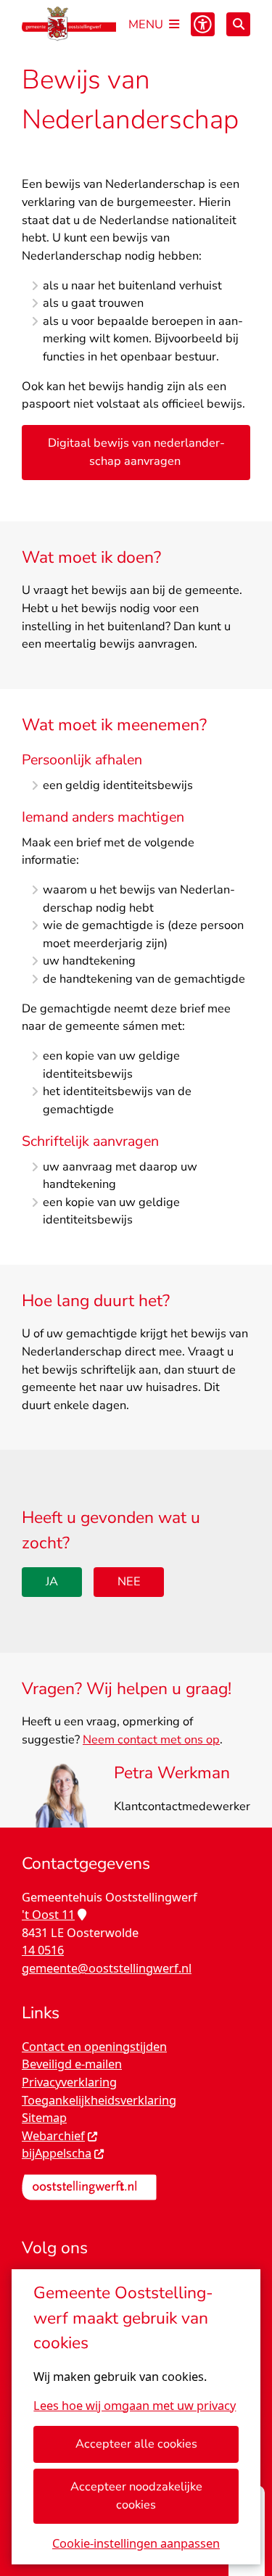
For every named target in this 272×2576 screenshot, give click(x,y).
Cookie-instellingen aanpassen (136, 2543)
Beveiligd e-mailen (72, 2064)
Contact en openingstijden (94, 2047)
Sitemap (44, 2118)
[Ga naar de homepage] (69, 24)
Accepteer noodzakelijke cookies (136, 2495)
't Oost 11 (48, 1915)
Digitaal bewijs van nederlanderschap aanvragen (136, 452)
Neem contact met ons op (151, 1739)
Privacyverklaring (69, 2082)
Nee (129, 1581)
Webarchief (53, 2136)
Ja (52, 1581)
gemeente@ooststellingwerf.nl (107, 1968)
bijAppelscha (57, 2153)
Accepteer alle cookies (136, 2444)
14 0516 (43, 1950)
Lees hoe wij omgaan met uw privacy (135, 2406)
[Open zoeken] (238, 24)
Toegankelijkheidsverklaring (99, 2100)
